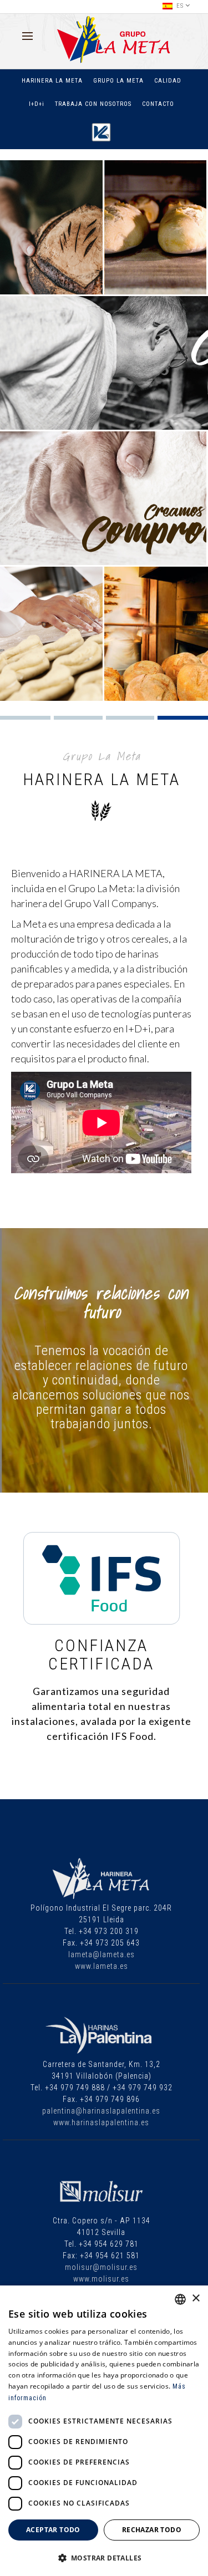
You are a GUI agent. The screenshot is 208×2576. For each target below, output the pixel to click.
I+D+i (37, 104)
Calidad (168, 81)
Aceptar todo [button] (53, 2530)
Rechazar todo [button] (152, 2530)
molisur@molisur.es (101, 2267)
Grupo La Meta (118, 81)
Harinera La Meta (52, 81)
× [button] (196, 2298)
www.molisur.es (101, 2279)
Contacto (158, 104)
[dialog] (104, 2431)
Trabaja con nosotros (93, 104)
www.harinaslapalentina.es (101, 2122)
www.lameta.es (102, 1966)
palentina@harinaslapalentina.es (101, 2111)
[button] (104, 2558)
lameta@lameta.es (102, 1954)
